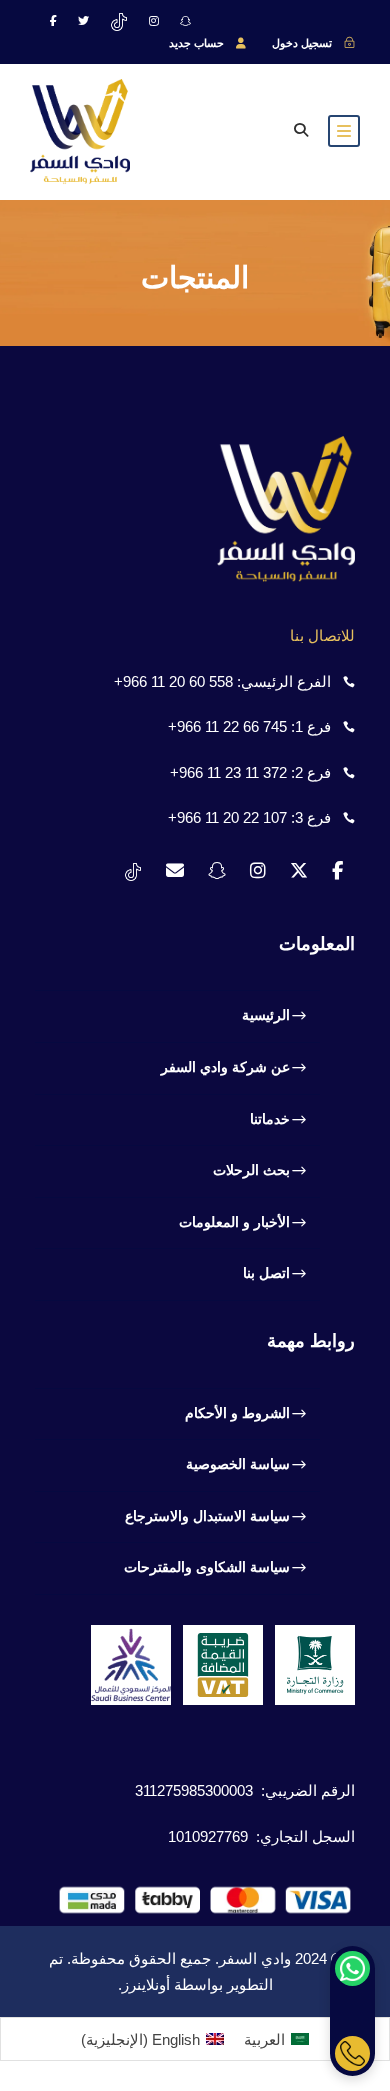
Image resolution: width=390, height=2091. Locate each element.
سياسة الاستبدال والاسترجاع (207, 1516)
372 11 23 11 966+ (228, 772)
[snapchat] (185, 21)
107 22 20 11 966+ (227, 817)
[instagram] (154, 21)
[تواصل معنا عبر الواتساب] (352, 1968)
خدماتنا (270, 1119)
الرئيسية (266, 1015)
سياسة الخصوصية (238, 1464)
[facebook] (53, 21)
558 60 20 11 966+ (173, 681)
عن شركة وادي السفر (225, 1067)
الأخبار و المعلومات (234, 1222)
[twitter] (83, 21)
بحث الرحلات (251, 1170)
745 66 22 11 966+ (227, 726)
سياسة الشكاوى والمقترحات (207, 1567)
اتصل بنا (266, 1273)
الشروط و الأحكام (237, 1413)
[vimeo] (119, 21)
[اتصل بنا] (352, 2053)
